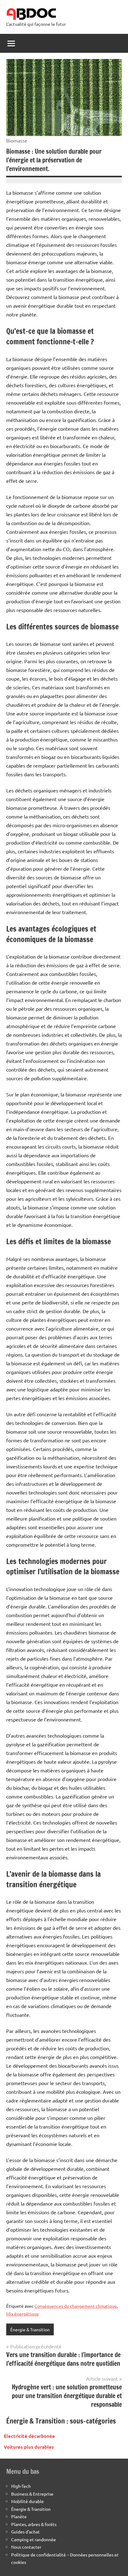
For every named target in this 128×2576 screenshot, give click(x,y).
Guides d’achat (25, 2532)
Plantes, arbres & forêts (34, 2524)
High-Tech (21, 2486)
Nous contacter (26, 2547)
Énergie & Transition (30, 2329)
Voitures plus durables (29, 2447)
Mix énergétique (23, 2314)
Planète (19, 2516)
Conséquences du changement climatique (76, 2306)
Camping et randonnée (34, 2539)
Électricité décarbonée (29, 2436)
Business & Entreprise (32, 2494)
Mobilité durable (27, 2501)
